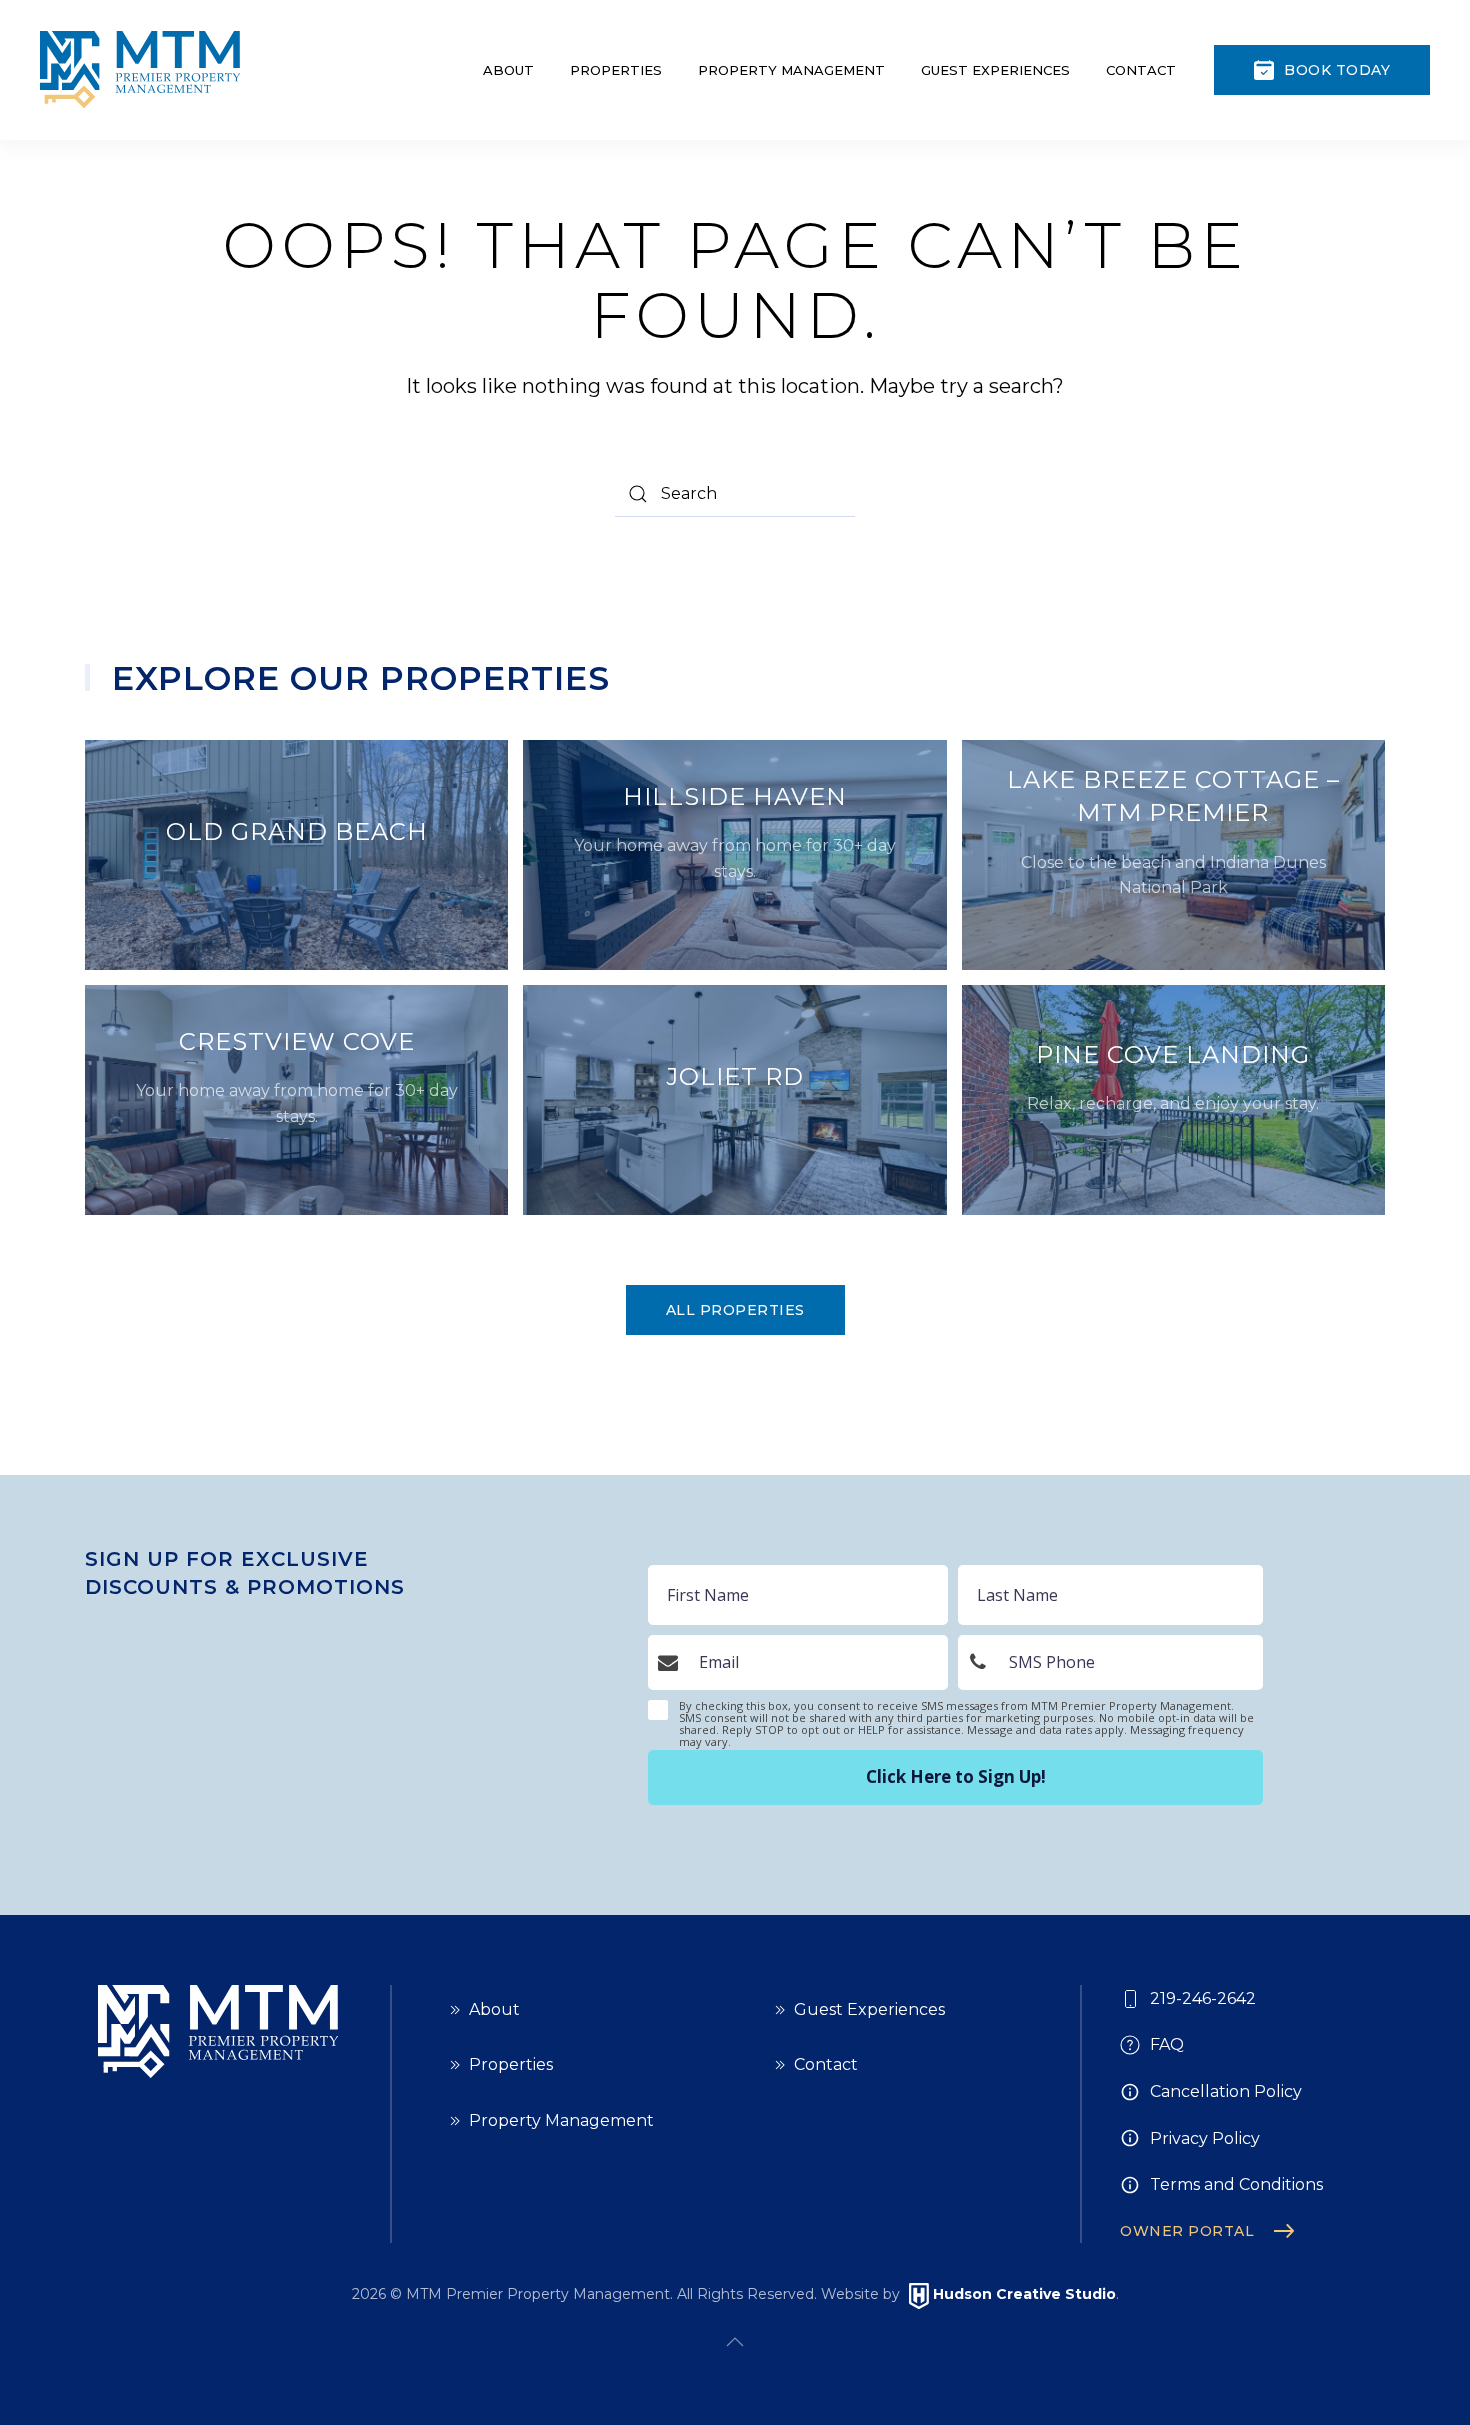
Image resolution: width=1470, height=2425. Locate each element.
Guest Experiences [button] (995, 70)
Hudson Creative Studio (1024, 2295)
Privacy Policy (1205, 2138)
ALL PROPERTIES (735, 1310)
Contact (826, 2064)
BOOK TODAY (1337, 70)
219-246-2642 (1203, 1998)
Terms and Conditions (1236, 2184)
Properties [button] (616, 70)
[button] (735, 2342)
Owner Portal (1187, 2231)
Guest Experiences (869, 2009)
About (508, 70)
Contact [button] (1141, 70)
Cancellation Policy (1226, 2091)
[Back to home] (140, 70)
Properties (511, 2064)
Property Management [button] (791, 70)
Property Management (561, 2120)
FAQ (1167, 2044)
